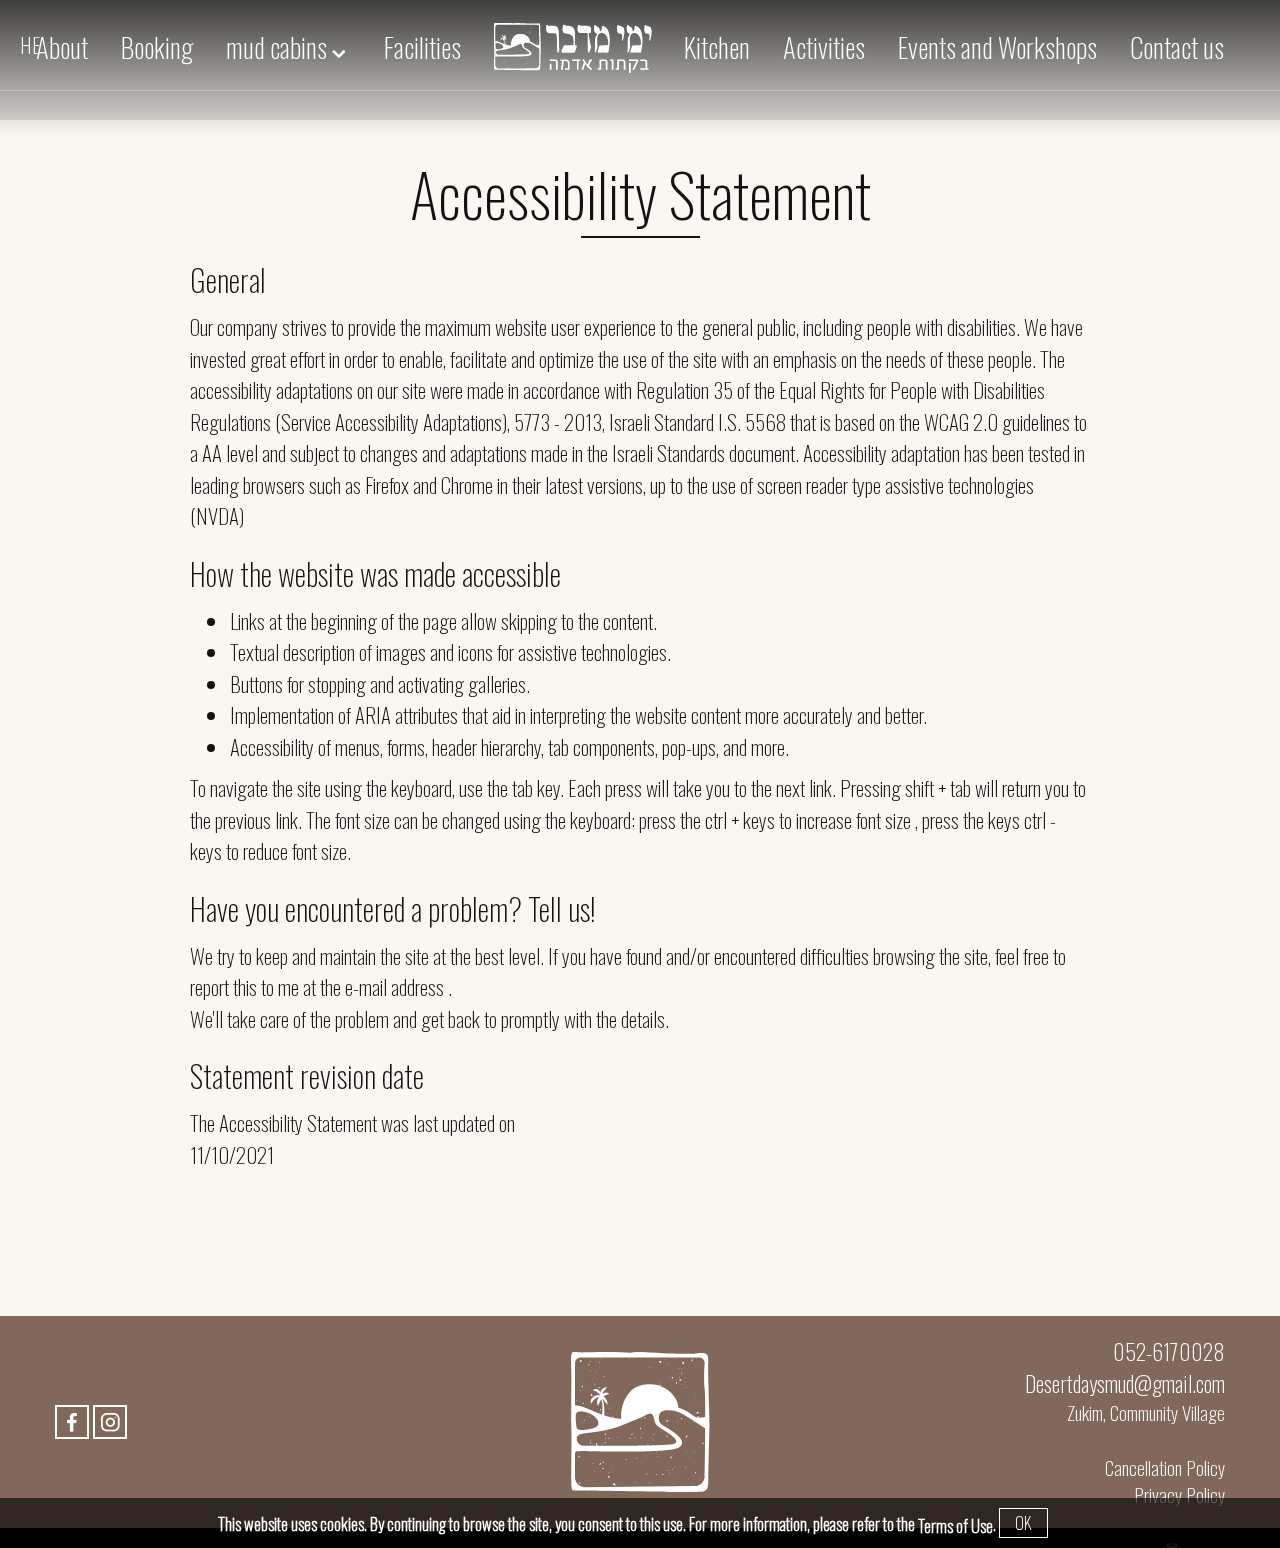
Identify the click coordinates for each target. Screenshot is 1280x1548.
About (62, 47)
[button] (640, 51)
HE (30, 44)
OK (1023, 1522)
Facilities (422, 47)
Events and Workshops (997, 47)
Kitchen (717, 47)
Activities (824, 47)
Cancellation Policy (1165, 1467)
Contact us (1177, 47)
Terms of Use (955, 1526)
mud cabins (279, 47)
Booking (157, 47)
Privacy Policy (1179, 1494)
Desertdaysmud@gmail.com (1125, 1383)
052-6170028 (1169, 1351)
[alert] (640, 199)
